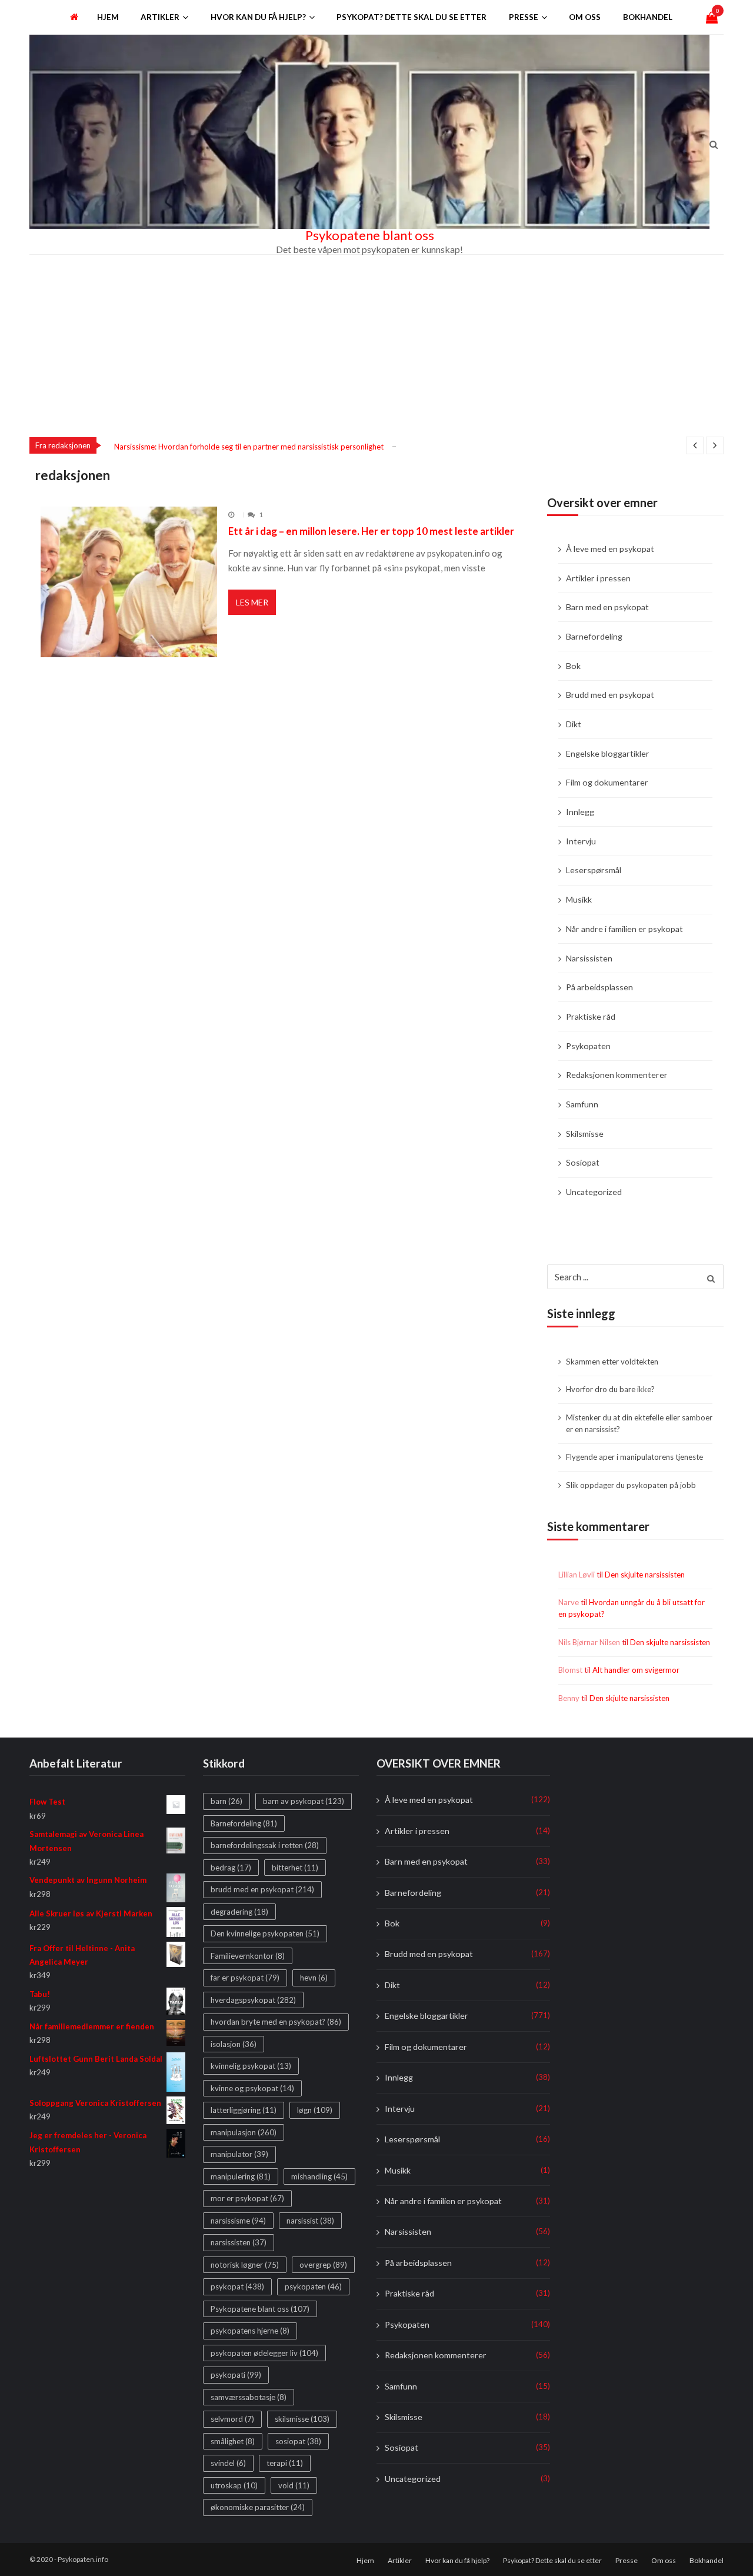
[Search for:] (635, 1276)
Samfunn (582, 1104)
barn (226, 1802)
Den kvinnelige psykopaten (265, 1934)
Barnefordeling (594, 636)
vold (294, 2485)
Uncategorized (594, 1192)
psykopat (237, 2287)
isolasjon (234, 2044)
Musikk (579, 899)
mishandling (319, 2176)
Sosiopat (583, 1162)
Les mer (252, 602)
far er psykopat (245, 1978)
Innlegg (580, 812)
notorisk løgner (245, 2265)
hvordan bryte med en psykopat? (276, 2022)
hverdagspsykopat (253, 2000)
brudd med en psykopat (262, 1890)
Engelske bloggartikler (608, 753)
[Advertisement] (376, 343)
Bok (573, 666)
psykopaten (313, 2287)
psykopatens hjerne (250, 2331)
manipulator (239, 2155)
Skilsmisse (585, 1134)
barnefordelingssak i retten (265, 1846)
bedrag (231, 1868)
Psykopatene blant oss (370, 235)
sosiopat (298, 2441)
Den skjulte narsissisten (645, 1575)
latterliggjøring (244, 2111)
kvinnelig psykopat (251, 2066)
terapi (285, 2464)
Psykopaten (588, 1046)
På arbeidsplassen (599, 987)
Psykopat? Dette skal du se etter (412, 17)
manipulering (241, 2176)
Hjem (108, 17)
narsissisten (239, 2243)
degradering (239, 1912)
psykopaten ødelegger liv (264, 2353)
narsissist (310, 2221)
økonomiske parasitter (258, 2508)
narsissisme (238, 2221)
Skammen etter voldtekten (612, 1362)
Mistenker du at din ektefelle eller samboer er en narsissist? (639, 1423)
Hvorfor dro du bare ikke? (610, 1389)
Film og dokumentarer (607, 782)
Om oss (585, 17)
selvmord (232, 2419)
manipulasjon (244, 2132)
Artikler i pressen (598, 578)
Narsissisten (589, 958)
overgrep (323, 2265)
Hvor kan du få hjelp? (258, 17)
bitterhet (295, 1868)
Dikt (574, 724)
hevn (314, 1978)
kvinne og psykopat (252, 2088)
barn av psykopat (304, 1802)
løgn (315, 2111)
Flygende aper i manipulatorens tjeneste (634, 1457)
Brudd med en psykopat (610, 695)
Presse (524, 17)
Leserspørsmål (594, 870)
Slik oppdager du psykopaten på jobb (631, 1485)
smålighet (233, 2441)
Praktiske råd (591, 1016)
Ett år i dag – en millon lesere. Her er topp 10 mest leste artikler (371, 531)
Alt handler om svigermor (636, 1670)
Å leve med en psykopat (610, 549)
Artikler (160, 17)
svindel (228, 2464)
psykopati (236, 2375)
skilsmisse (302, 2419)
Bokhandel (648, 17)
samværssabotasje (249, 2397)
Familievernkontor (248, 1956)
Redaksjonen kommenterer (617, 1075)
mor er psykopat (247, 2199)
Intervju (581, 841)
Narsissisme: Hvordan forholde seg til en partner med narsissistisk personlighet (249, 447)
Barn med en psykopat (607, 607)
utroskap (234, 2485)
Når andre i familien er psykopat (624, 929)
